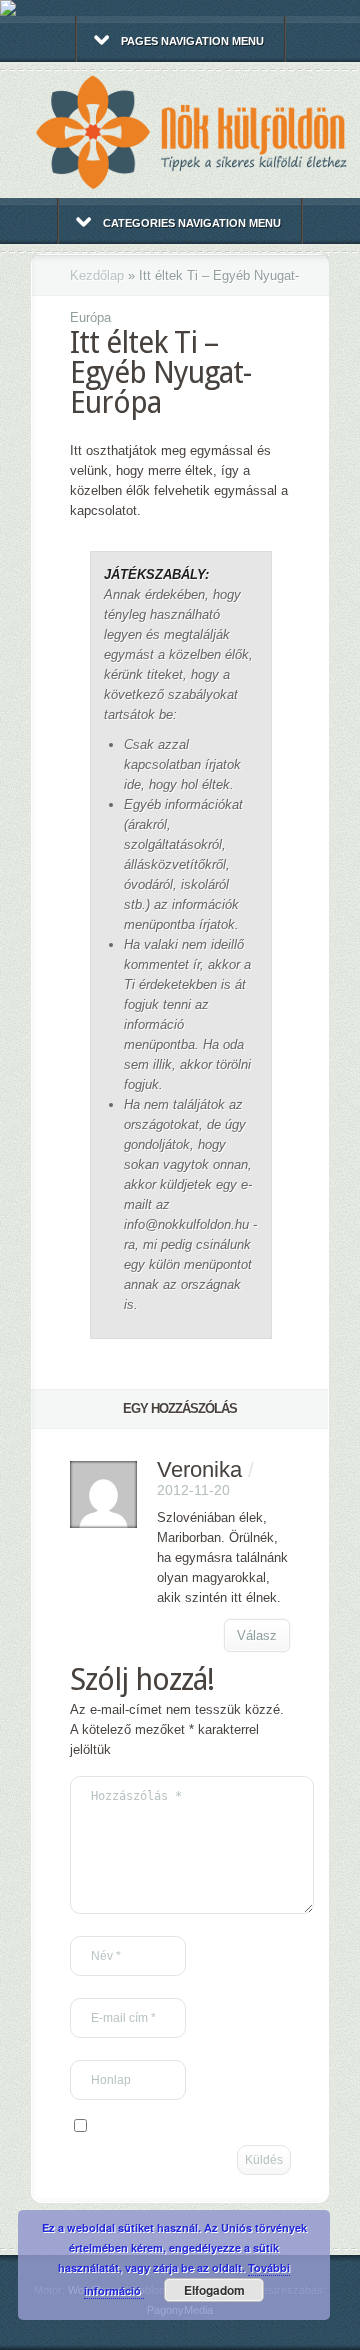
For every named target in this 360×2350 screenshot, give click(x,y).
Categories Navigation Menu (192, 223)
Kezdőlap (97, 275)
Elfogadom (214, 2290)
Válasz (257, 1635)
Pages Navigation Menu (192, 41)
